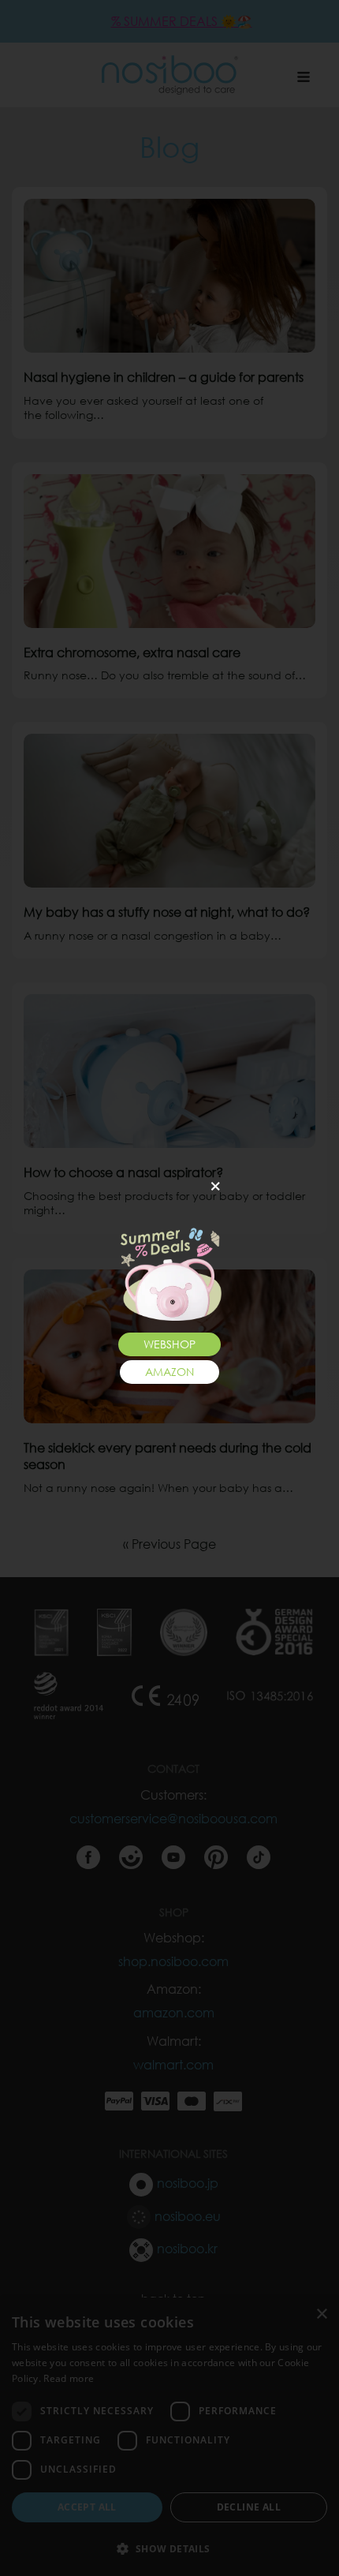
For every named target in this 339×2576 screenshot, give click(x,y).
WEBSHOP (169, 1344)
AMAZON (169, 1372)
